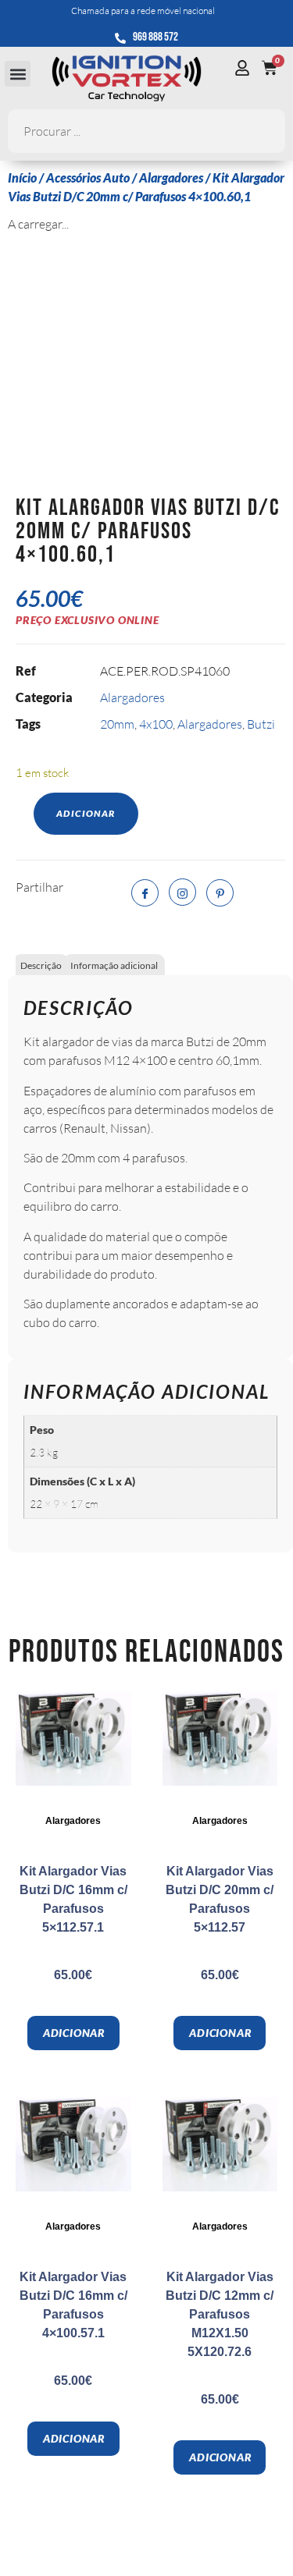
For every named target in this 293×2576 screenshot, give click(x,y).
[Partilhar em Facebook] (145, 893)
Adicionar (86, 813)
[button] (18, 74)
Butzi (261, 724)
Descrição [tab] (41, 965)
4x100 (156, 724)
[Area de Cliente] (246, 68)
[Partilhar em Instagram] (182, 892)
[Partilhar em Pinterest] (220, 893)
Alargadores (171, 177)
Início (22, 177)
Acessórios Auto (88, 177)
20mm (117, 724)
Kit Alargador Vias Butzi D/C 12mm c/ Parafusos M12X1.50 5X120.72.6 (220, 2314)
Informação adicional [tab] (114, 965)
